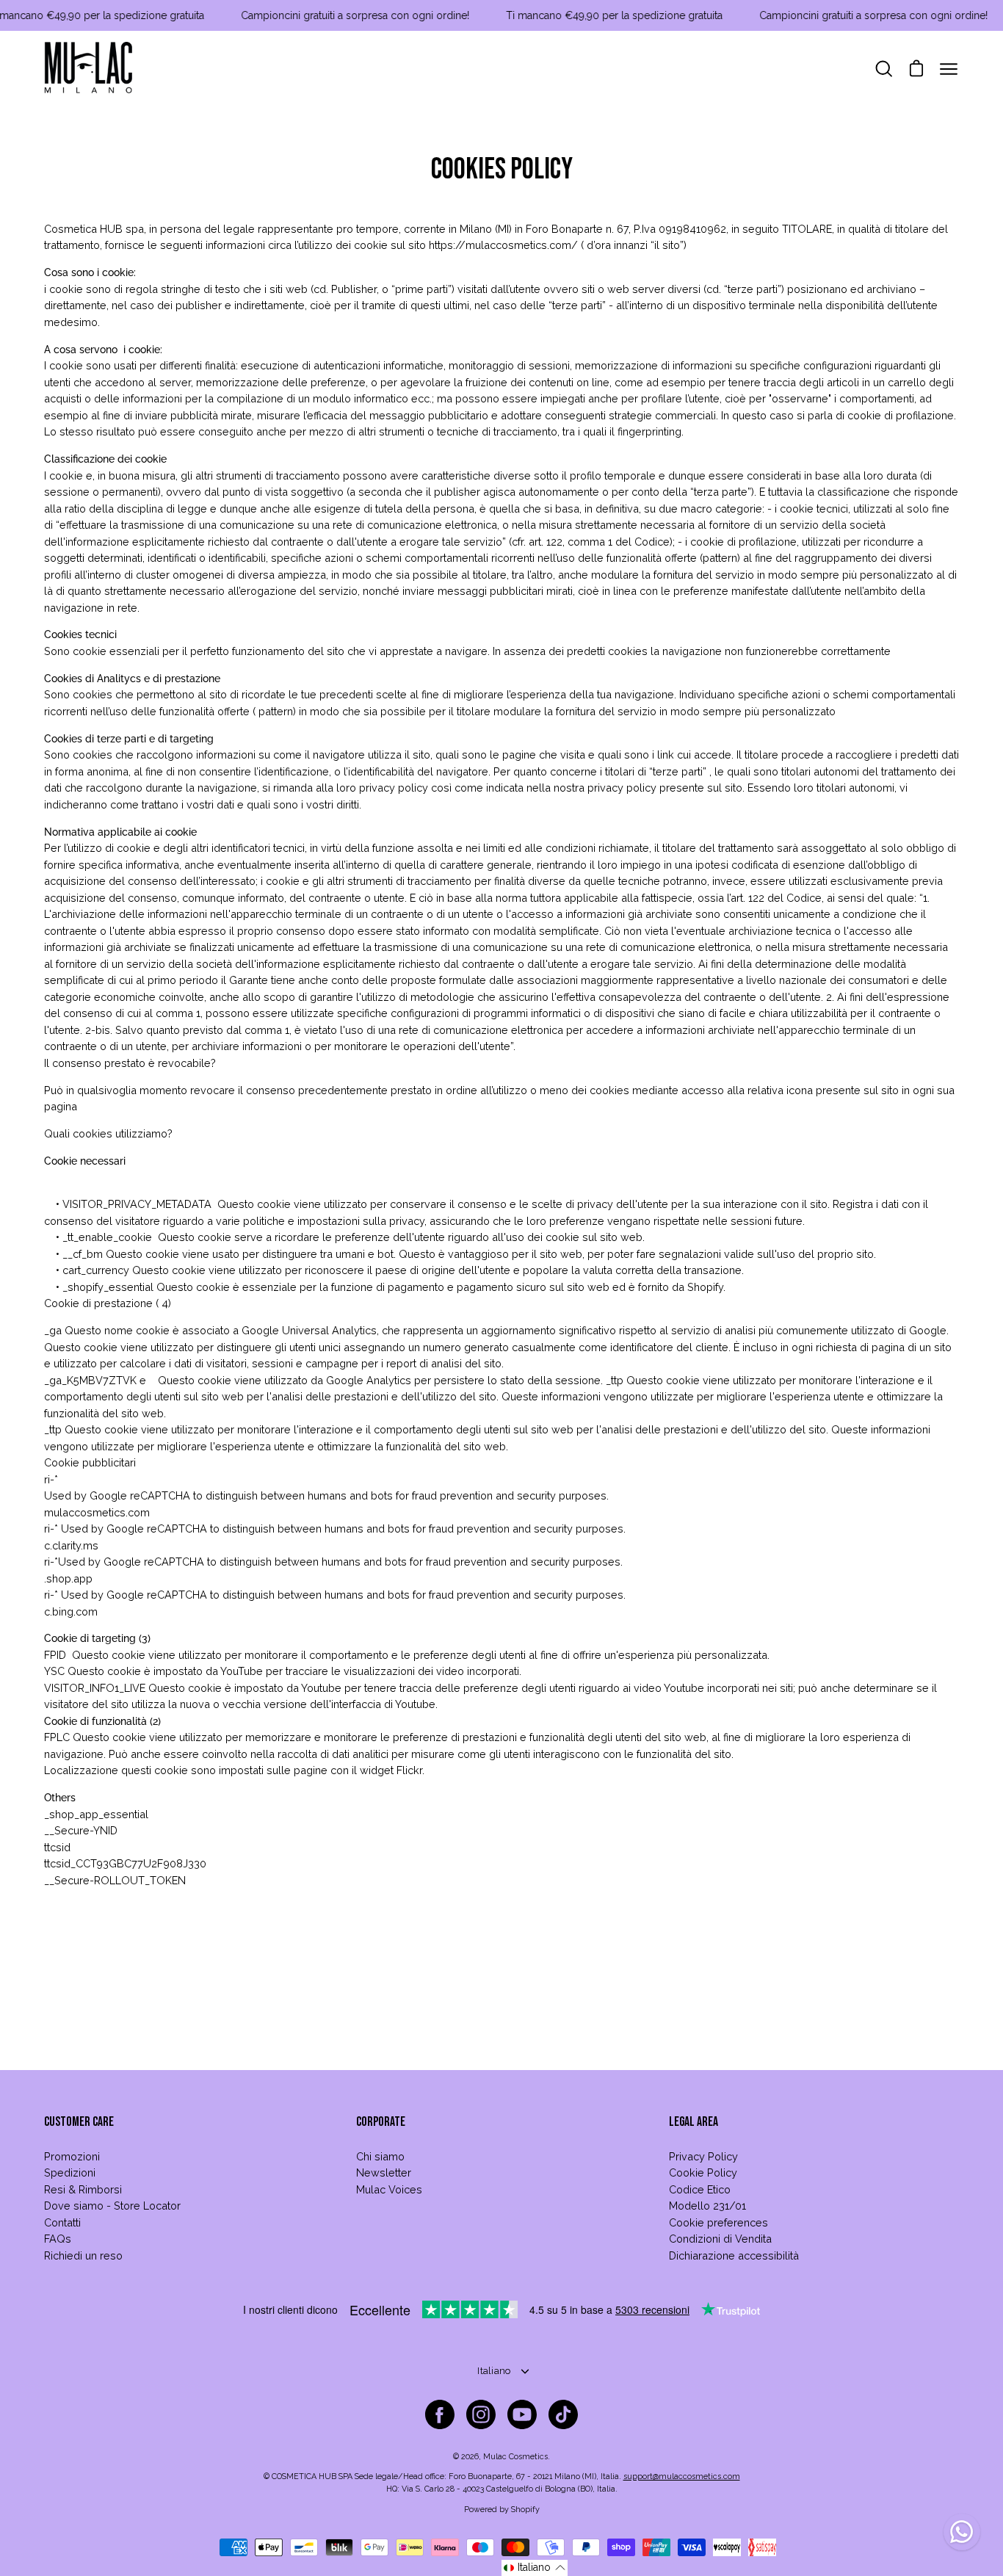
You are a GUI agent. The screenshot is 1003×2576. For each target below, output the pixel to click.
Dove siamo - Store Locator (112, 2206)
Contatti (62, 2222)
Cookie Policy (703, 2172)
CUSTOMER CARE (79, 2122)
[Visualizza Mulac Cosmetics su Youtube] (522, 2414)
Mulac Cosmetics (515, 2457)
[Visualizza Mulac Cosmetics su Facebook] (440, 2414)
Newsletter (384, 2172)
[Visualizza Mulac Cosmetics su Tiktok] (563, 2414)
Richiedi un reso (83, 2255)
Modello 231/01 (707, 2206)
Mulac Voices (389, 2189)
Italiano (494, 2371)
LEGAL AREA (694, 2122)
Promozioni (72, 2156)
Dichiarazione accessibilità (734, 2255)
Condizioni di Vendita (720, 2239)
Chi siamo (380, 2156)
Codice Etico (700, 2189)
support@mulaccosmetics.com (682, 2476)
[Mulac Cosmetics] (88, 69)
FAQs (58, 2239)
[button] (535, 2568)
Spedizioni (70, 2172)
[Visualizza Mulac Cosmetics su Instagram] (481, 2414)
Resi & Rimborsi (83, 2189)
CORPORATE (381, 2122)
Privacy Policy (703, 2156)
